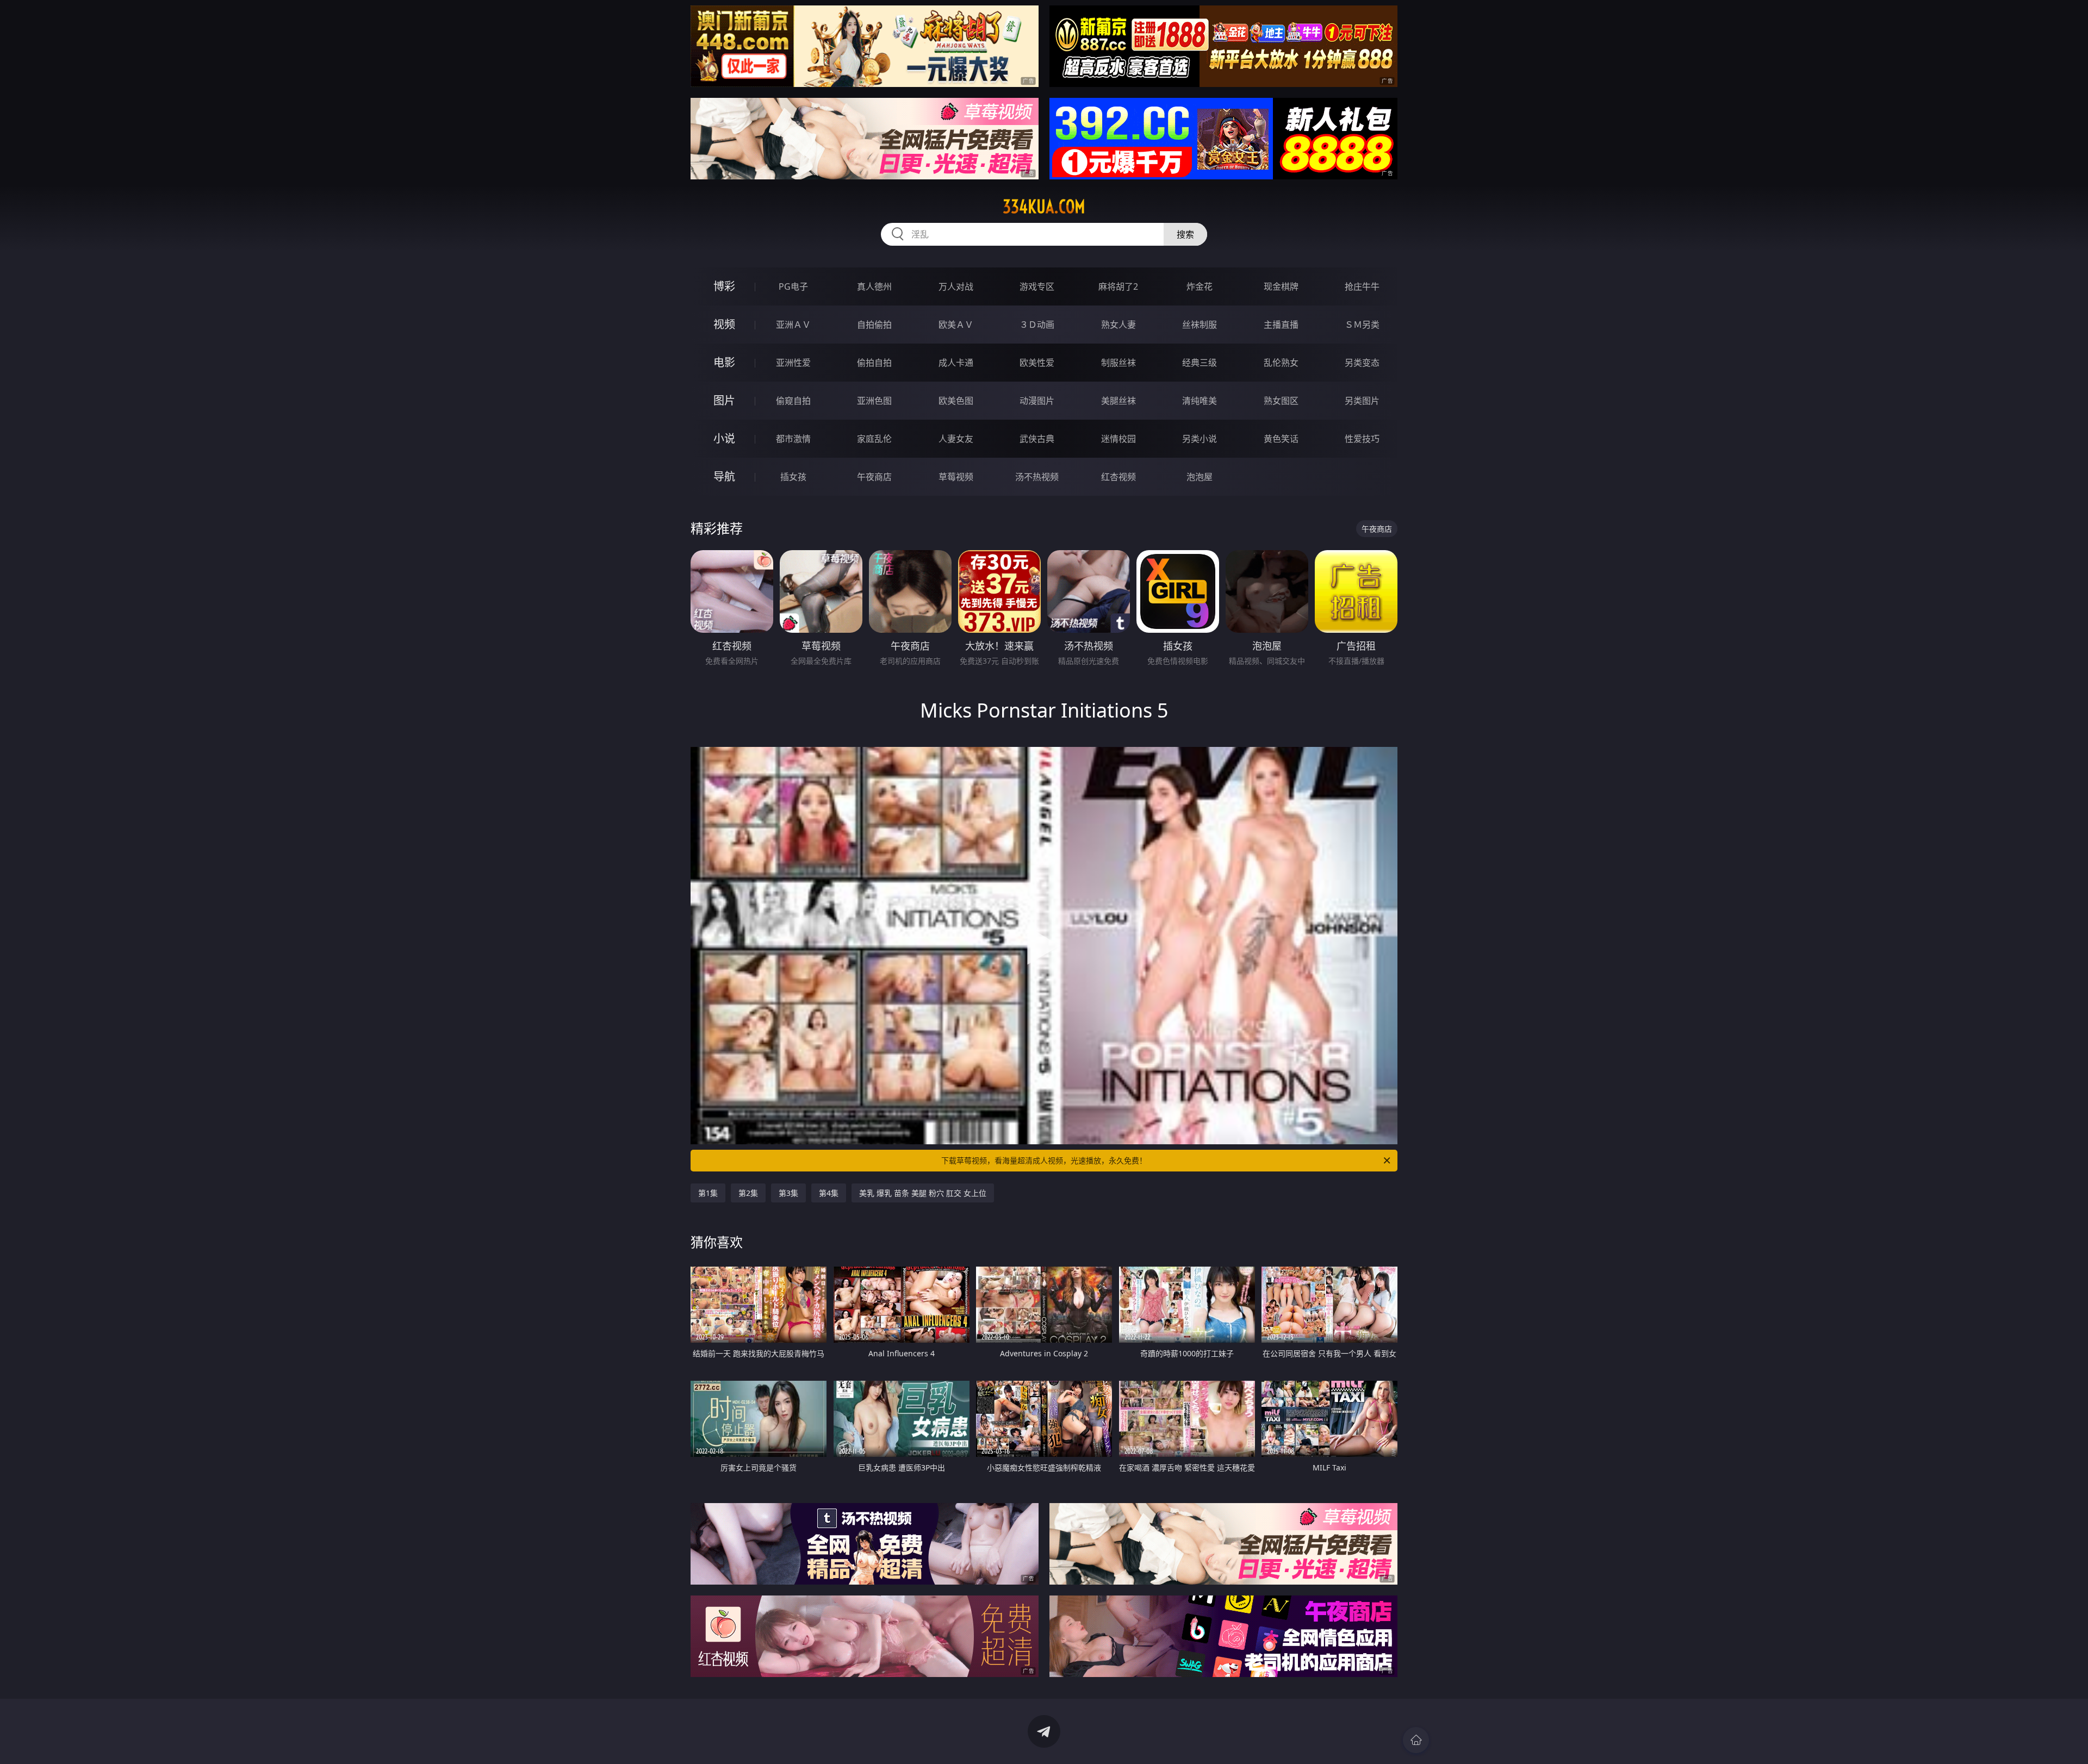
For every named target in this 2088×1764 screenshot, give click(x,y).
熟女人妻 (1118, 325)
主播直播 (1281, 325)
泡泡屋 (1200, 477)
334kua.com (1044, 207)
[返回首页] (1416, 1740)
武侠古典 (1037, 439)
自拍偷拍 (874, 325)
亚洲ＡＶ (793, 325)
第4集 (829, 1193)
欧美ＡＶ (956, 325)
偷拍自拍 (874, 363)
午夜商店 (874, 477)
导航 (724, 476)
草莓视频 (956, 477)
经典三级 (1200, 363)
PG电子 (793, 286)
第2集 (748, 1193)
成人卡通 (956, 363)
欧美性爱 (1037, 363)
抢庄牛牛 (1362, 286)
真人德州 (874, 286)
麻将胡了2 (1118, 286)
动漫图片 (1037, 401)
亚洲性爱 (793, 363)
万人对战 (956, 286)
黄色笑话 (1281, 439)
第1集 (708, 1193)
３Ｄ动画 (1037, 325)
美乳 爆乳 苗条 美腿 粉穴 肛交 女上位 (923, 1193)
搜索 (1185, 234)
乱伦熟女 (1281, 363)
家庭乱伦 (874, 439)
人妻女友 (956, 439)
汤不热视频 (1037, 477)
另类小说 (1200, 439)
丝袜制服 (1200, 325)
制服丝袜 (1118, 363)
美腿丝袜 (1118, 401)
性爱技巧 (1362, 439)
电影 (724, 362)
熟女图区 (1281, 401)
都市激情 (793, 439)
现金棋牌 (1281, 286)
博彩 (724, 286)
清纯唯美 (1200, 401)
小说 (724, 438)
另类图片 (1362, 401)
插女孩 (793, 477)
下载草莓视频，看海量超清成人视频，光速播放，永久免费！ (1044, 1160)
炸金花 (1200, 286)
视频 (724, 324)
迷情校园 (1118, 439)
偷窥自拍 (793, 401)
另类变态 (1362, 363)
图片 (724, 400)
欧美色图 (956, 401)
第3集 (788, 1193)
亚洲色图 (874, 401)
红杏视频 (1118, 477)
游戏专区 (1037, 286)
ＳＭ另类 (1362, 325)
